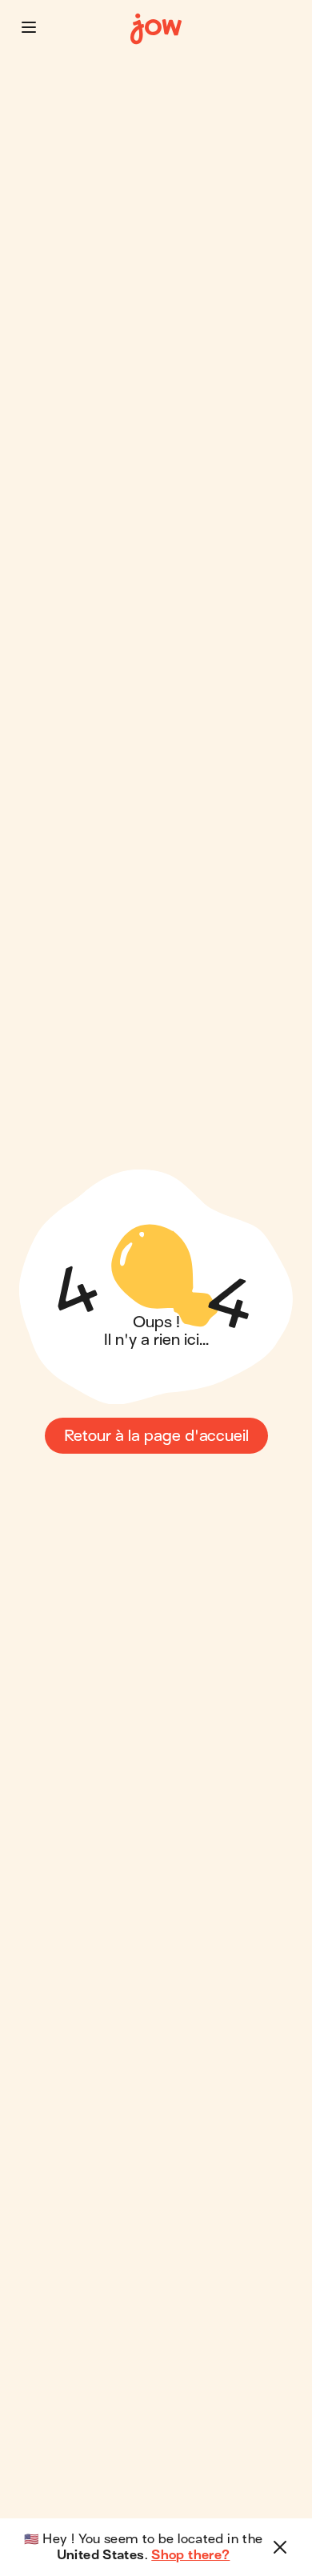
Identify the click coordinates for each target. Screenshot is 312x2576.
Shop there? (190, 2555)
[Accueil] (156, 29)
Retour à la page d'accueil (156, 1436)
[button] (29, 27)
